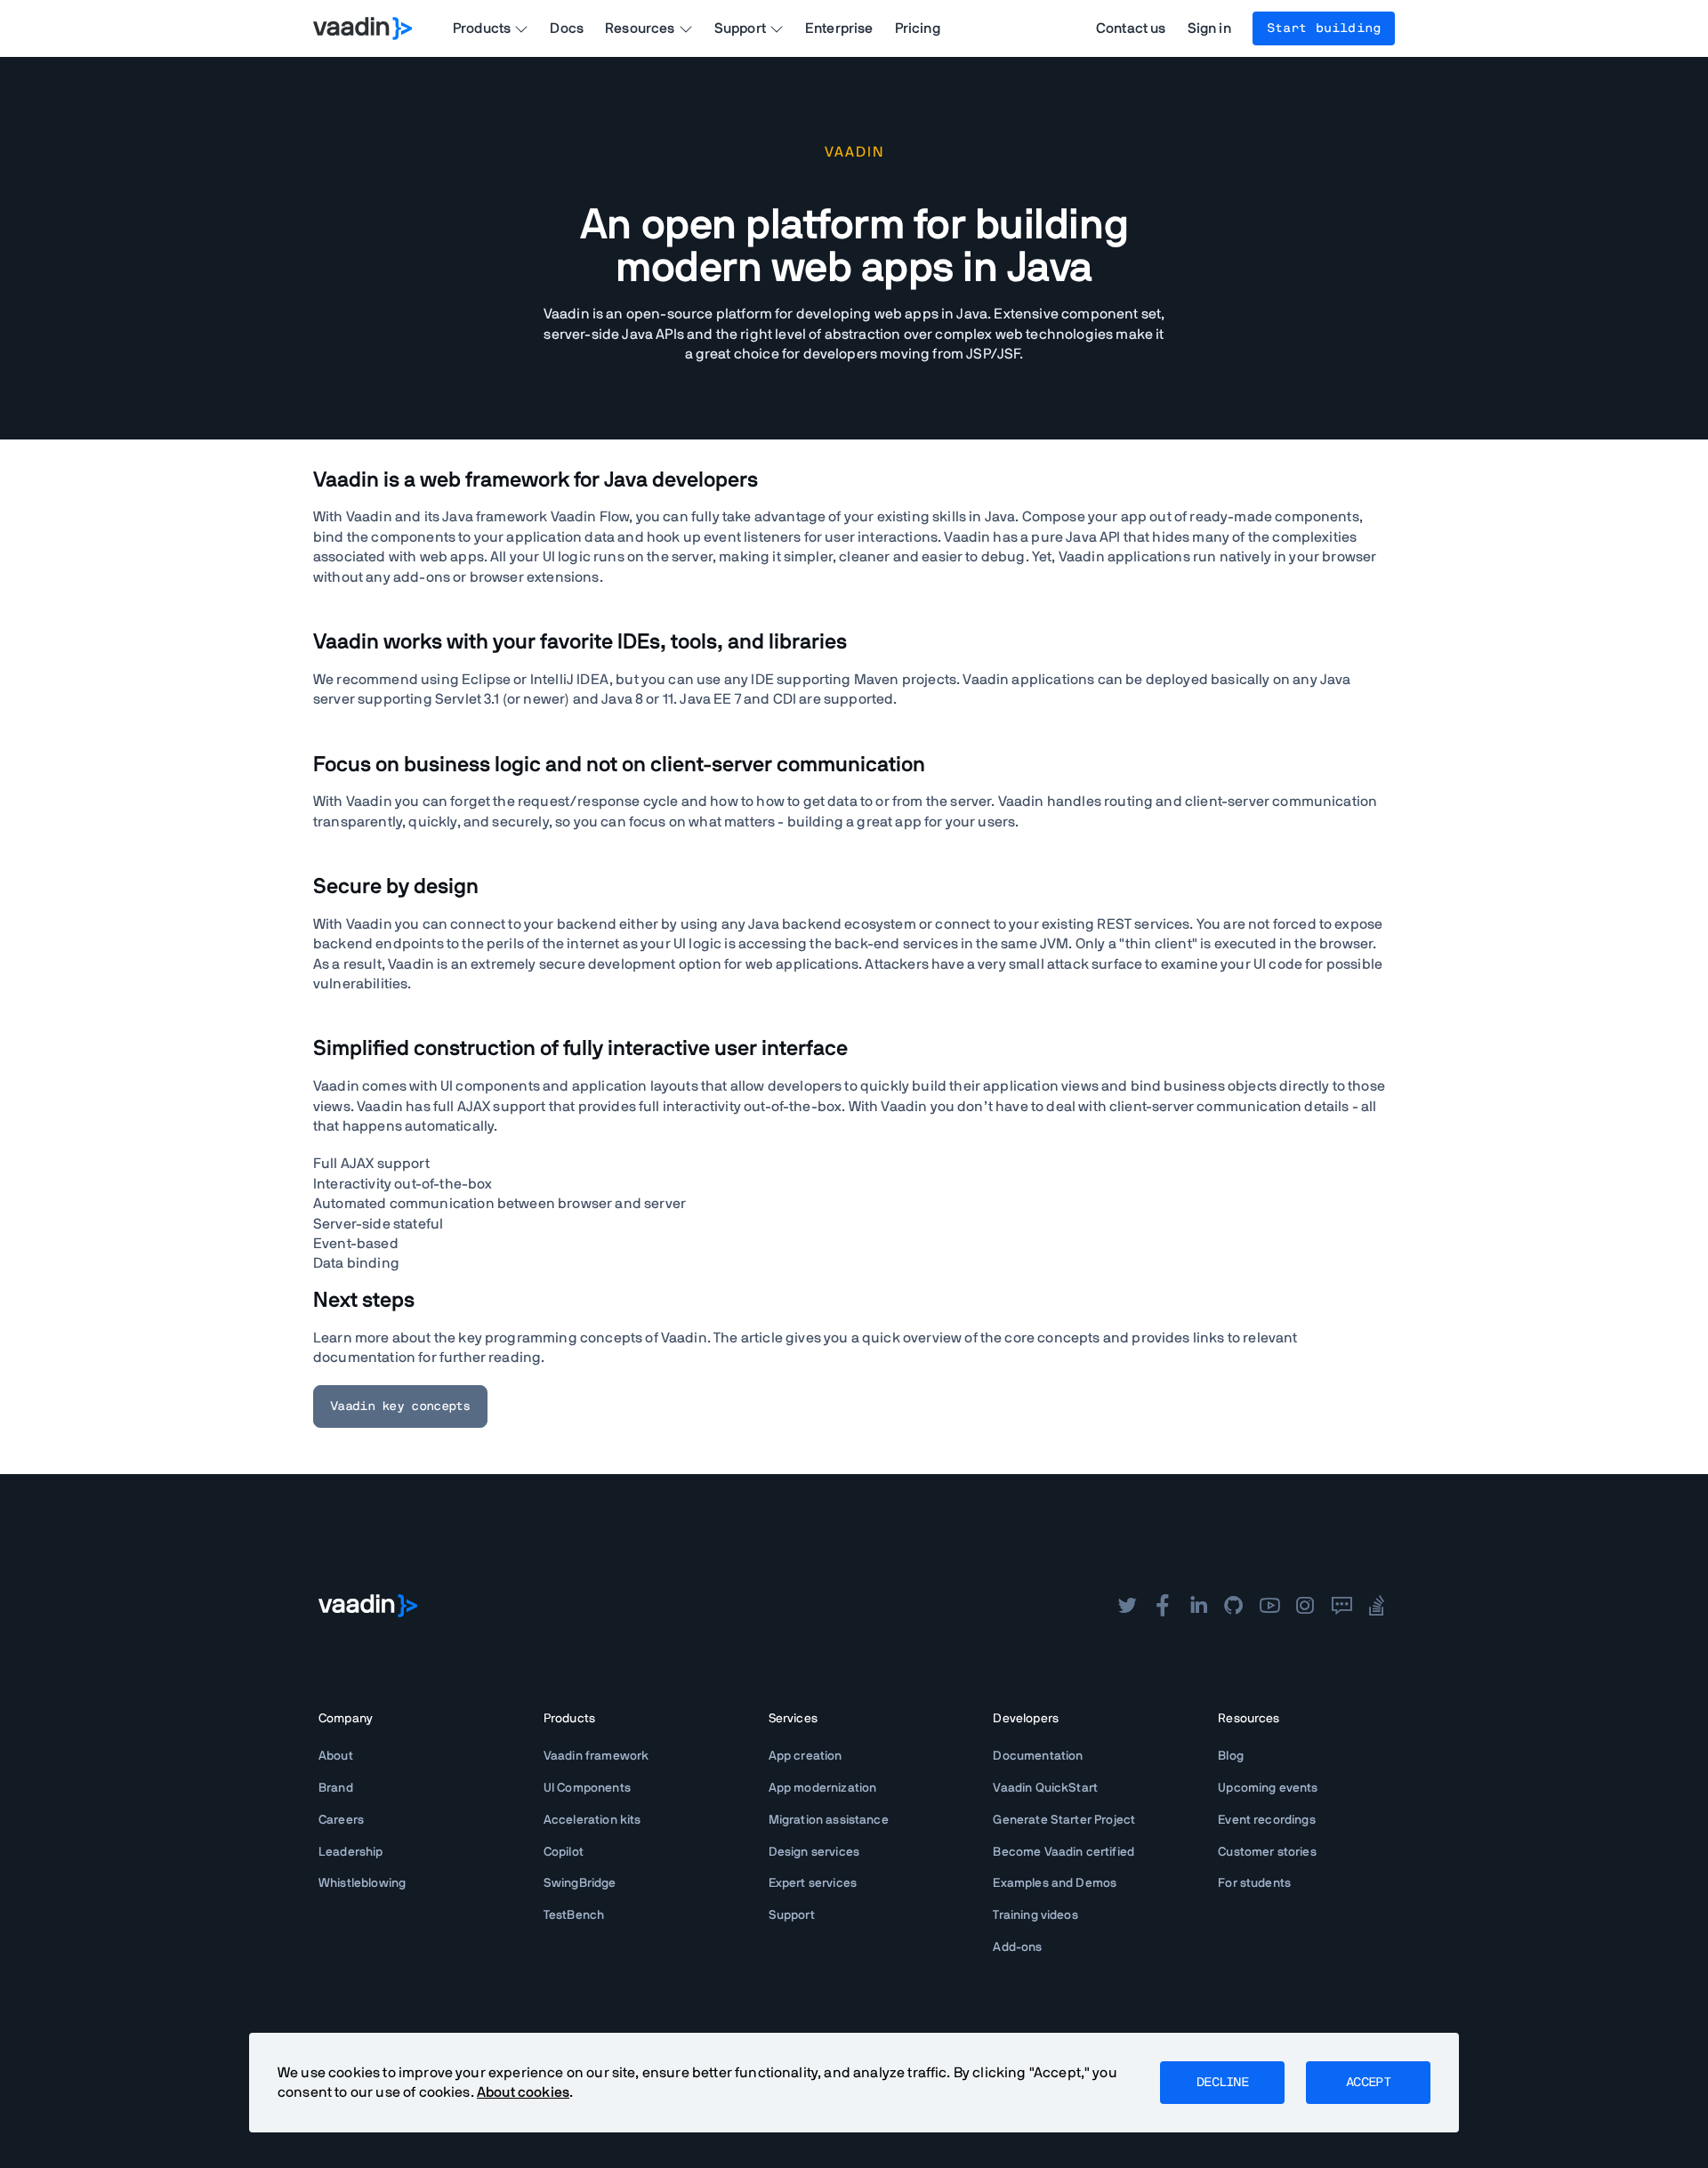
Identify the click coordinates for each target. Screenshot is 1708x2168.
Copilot (564, 1852)
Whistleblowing (362, 1883)
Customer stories (1267, 1852)
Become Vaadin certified (1063, 1852)
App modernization (823, 1788)
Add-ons (1017, 1947)
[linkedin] (1198, 1606)
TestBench (574, 1915)
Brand (336, 1788)
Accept (1368, 2083)
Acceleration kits (592, 1820)
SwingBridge (580, 1883)
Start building (1324, 28)
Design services (814, 1852)
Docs (567, 28)
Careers (341, 1820)
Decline (1222, 2083)
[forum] (1341, 1606)
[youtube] (1269, 1606)
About (336, 1756)
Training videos (1035, 1915)
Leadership (351, 1852)
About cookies (523, 2092)
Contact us (1131, 28)
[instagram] (1305, 1606)
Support (792, 1915)
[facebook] (1163, 1606)
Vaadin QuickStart (1045, 1788)
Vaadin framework (596, 1756)
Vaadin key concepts (400, 1406)
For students (1254, 1883)
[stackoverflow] (1377, 1606)
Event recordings (1267, 1820)
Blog (1231, 1756)
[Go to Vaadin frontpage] (368, 1606)
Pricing (918, 28)
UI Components (587, 1788)
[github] (1234, 1606)
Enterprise (839, 28)
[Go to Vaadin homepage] (363, 28)
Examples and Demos (1055, 1883)
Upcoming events (1268, 1788)
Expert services (813, 1883)
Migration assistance (829, 1820)
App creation (806, 1756)
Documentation (1038, 1756)
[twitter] (1127, 1606)
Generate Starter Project (1064, 1820)
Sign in (1209, 28)
